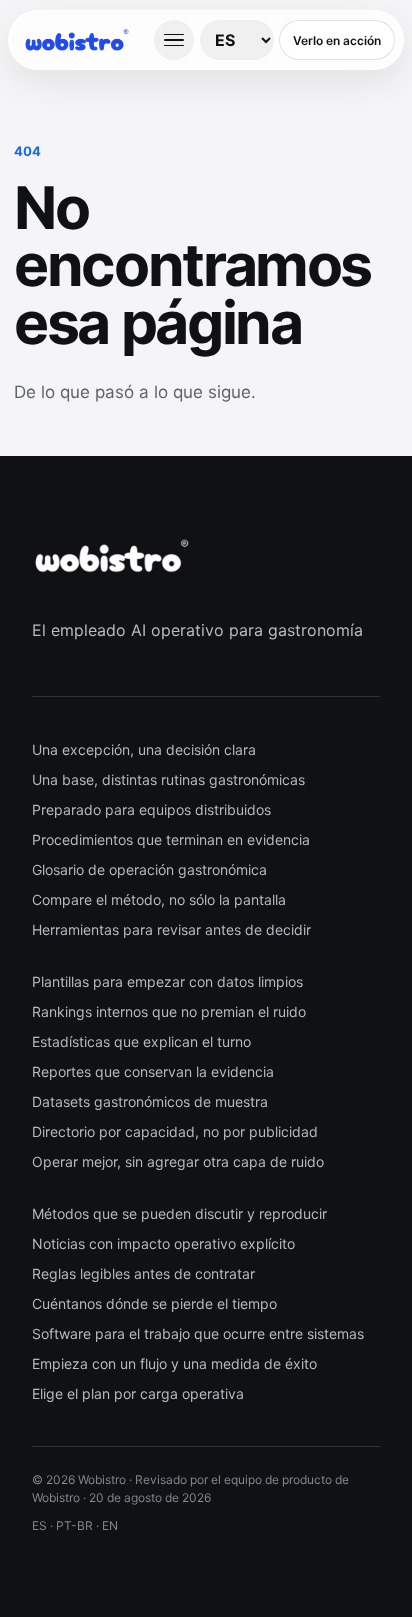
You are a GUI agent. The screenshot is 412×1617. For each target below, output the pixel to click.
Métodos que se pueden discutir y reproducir (179, 1213)
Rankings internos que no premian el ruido (169, 1011)
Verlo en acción (337, 40)
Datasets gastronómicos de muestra (150, 1101)
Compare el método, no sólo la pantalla (159, 899)
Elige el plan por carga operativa (138, 1393)
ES (39, 1525)
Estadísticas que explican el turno (141, 1041)
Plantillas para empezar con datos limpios (167, 981)
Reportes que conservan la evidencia (153, 1071)
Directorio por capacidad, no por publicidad (175, 1131)
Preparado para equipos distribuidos (151, 809)
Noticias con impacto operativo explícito (163, 1243)
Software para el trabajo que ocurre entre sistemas (198, 1333)
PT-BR (74, 1525)
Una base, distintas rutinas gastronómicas (168, 779)
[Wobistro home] (85, 40)
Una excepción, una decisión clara (144, 749)
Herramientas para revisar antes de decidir (171, 929)
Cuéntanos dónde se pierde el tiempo (154, 1303)
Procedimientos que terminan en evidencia (171, 839)
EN (110, 1525)
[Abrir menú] (174, 40)
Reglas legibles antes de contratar (143, 1273)
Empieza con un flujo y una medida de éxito (174, 1363)
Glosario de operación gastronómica (149, 869)
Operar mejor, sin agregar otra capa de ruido (178, 1161)
